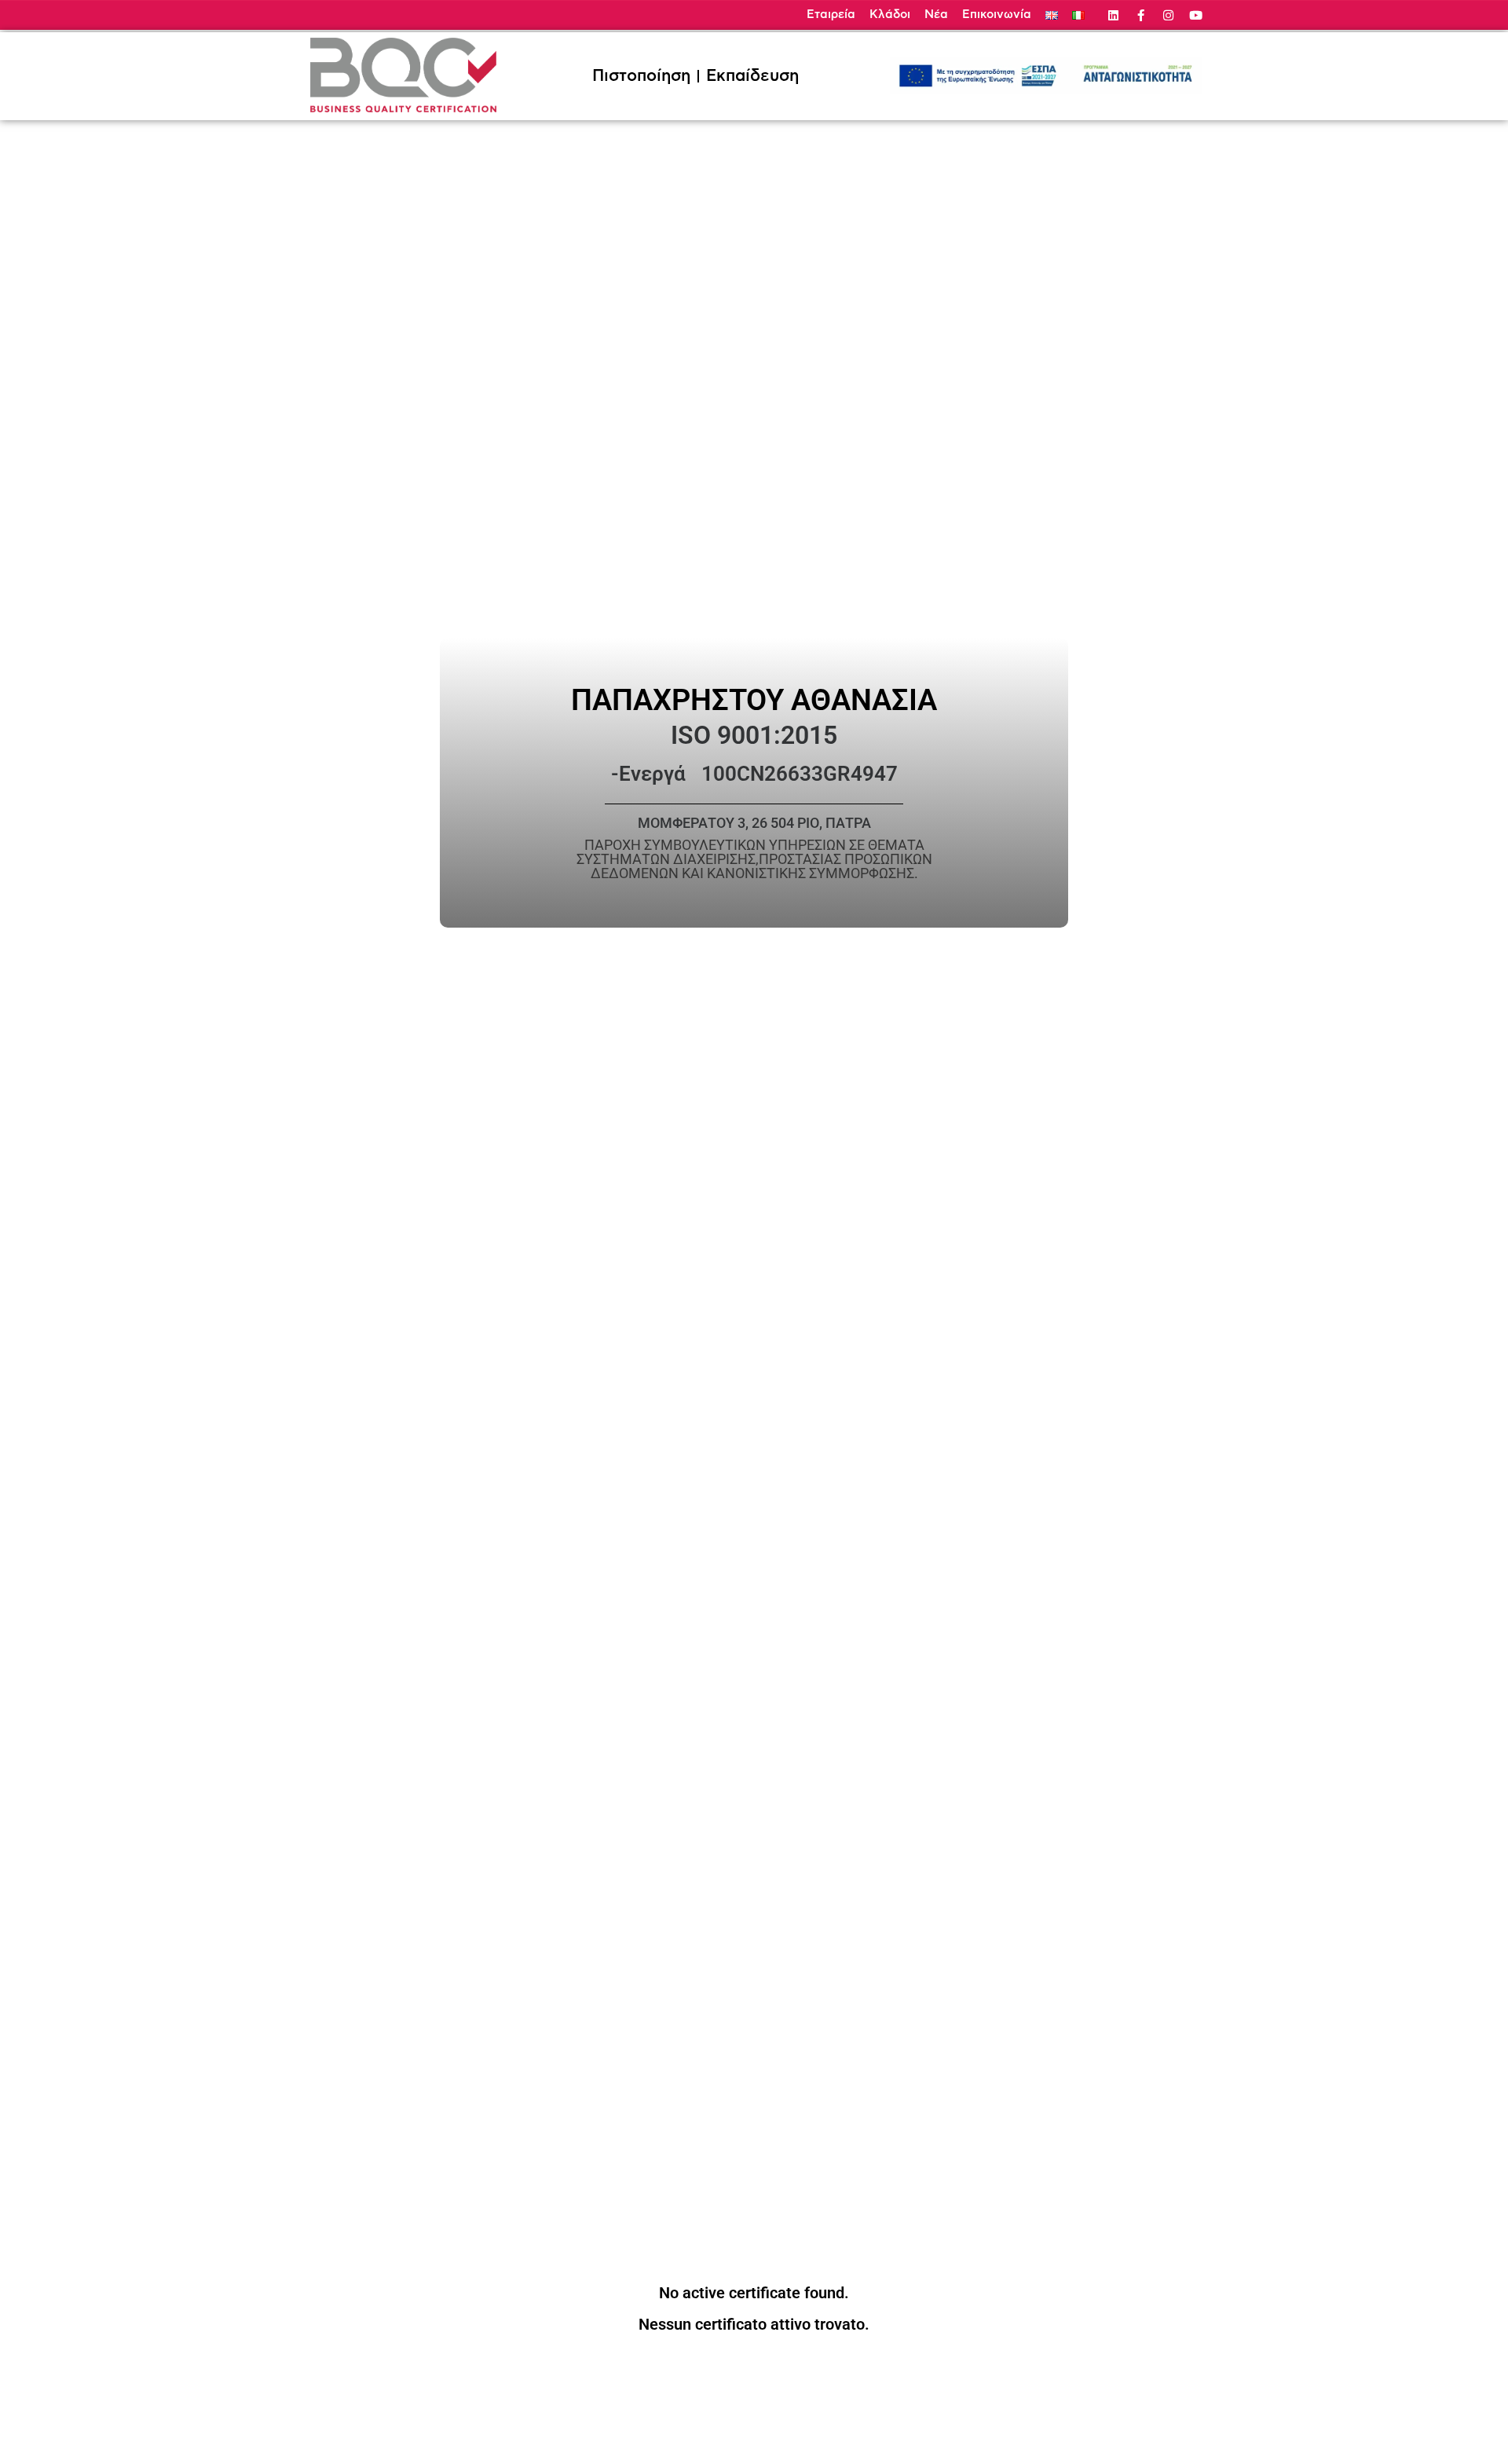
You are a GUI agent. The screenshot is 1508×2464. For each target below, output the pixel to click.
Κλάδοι (890, 15)
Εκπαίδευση (752, 76)
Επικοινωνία (997, 15)
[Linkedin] (1113, 15)
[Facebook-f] (1141, 15)
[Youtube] (1196, 15)
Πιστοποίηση (641, 76)
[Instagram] (1168, 15)
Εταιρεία (831, 15)
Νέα (936, 15)
